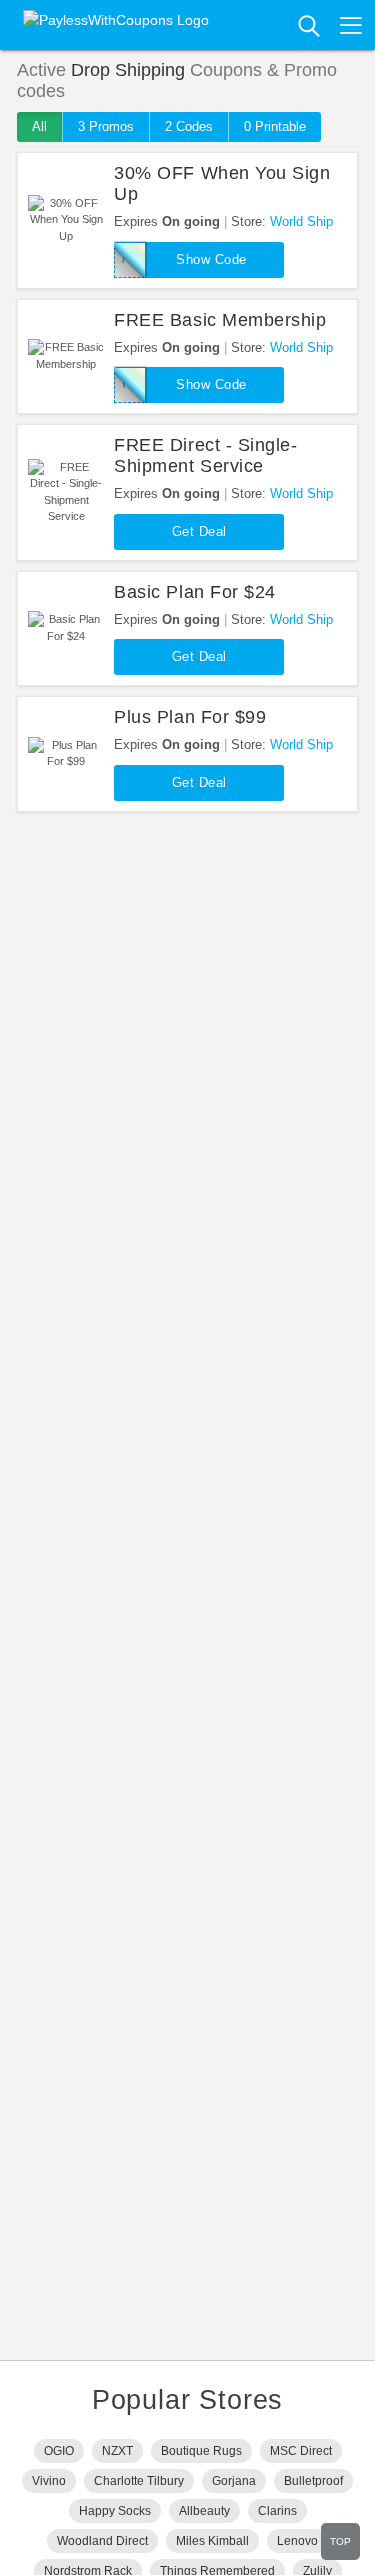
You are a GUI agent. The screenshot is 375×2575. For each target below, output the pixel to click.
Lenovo (297, 2541)
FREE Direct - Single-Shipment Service (205, 455)
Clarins (277, 2511)
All (39, 126)
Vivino (49, 2481)
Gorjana (234, 2481)
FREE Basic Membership (220, 320)
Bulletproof (313, 2481)
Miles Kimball (212, 2541)
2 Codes (189, 126)
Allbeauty (204, 2511)
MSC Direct (301, 2451)
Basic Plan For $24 (195, 592)
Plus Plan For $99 (190, 717)
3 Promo (106, 126)
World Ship (301, 221)
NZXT (117, 2451)
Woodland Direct (102, 2541)
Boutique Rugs (201, 2451)
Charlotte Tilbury (139, 2481)
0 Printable (275, 126)
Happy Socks (115, 2511)
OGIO (59, 2451)
